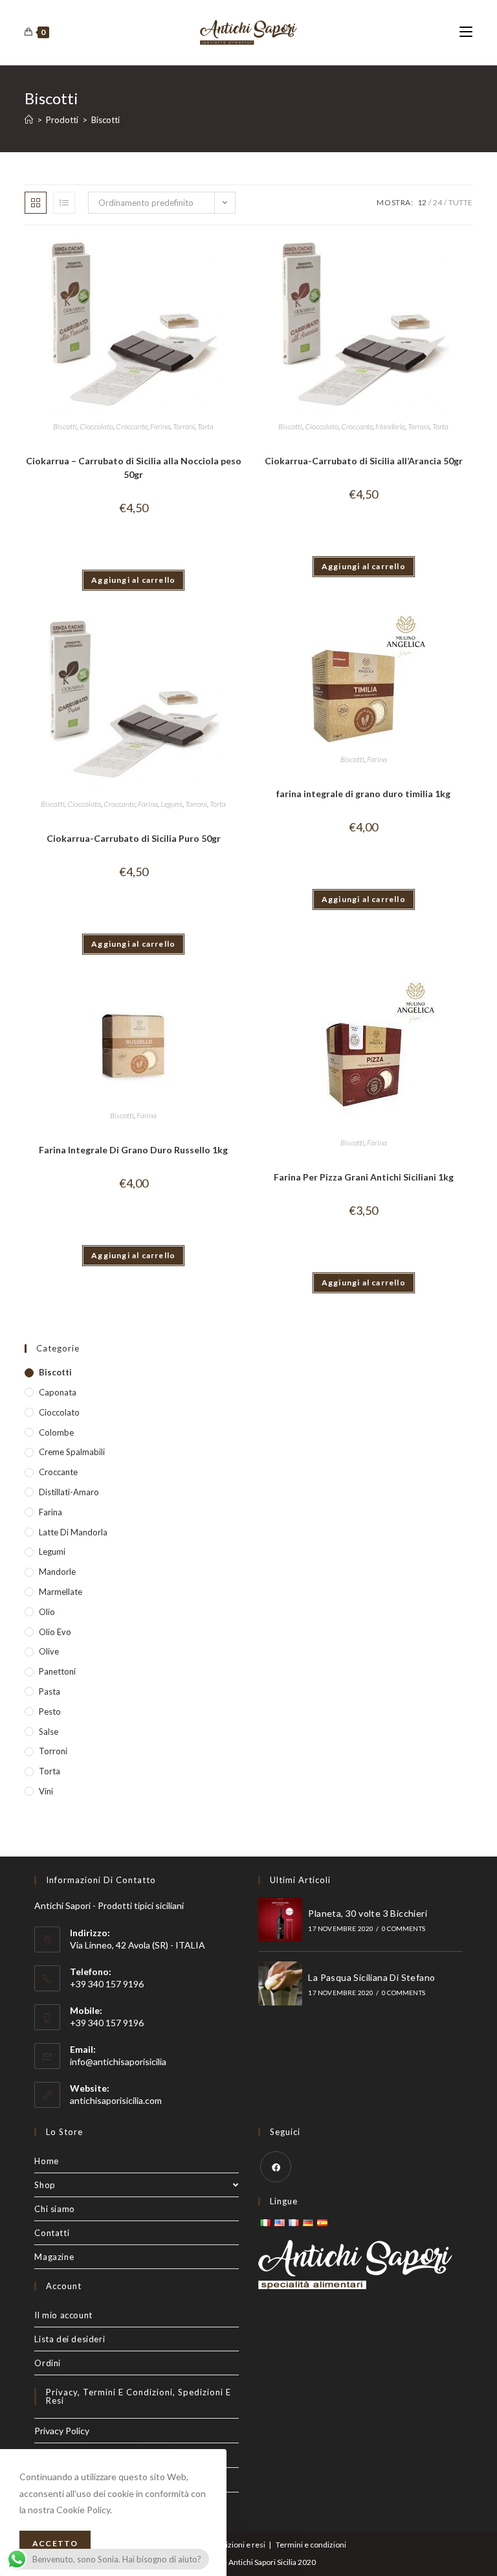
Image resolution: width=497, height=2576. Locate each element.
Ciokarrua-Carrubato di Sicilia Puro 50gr (134, 838)
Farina (160, 426)
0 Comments (403, 1928)
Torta (205, 426)
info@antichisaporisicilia (118, 2062)
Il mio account (63, 2315)
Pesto (50, 1712)
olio (47, 1612)
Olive (49, 1651)
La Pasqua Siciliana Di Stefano (371, 1977)
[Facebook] (276, 2167)
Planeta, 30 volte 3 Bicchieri (368, 1913)
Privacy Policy (62, 2431)
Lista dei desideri (70, 2339)
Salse (49, 1732)
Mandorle (390, 426)
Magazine (54, 2257)
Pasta (50, 1691)
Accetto (55, 2543)
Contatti (52, 2233)
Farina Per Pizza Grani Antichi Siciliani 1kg (364, 1177)
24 (437, 202)
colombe (56, 1432)
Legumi (171, 804)
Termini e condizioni (311, 2545)
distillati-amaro (69, 1492)
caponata (58, 1392)
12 (422, 202)
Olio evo (55, 1632)
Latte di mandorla (73, 1532)
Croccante (132, 426)
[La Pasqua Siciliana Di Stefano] (280, 1983)
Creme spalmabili (72, 1452)
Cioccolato (96, 426)
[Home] (29, 120)
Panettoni (57, 1671)
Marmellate (61, 1592)
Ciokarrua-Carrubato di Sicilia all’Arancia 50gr (364, 461)
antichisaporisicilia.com (116, 2100)
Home (46, 2161)
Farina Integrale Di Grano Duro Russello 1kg (133, 1150)
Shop (45, 2185)
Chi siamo (54, 2209)
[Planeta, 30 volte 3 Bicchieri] (280, 1919)
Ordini (48, 2363)
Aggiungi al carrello (133, 580)
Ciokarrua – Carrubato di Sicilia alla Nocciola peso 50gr (134, 468)
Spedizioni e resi (237, 2545)
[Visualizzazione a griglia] (36, 203)
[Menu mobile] (466, 32)
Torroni (184, 426)
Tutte (460, 202)
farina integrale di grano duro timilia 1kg (363, 794)
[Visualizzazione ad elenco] (64, 203)
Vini (46, 1791)
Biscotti (65, 426)
